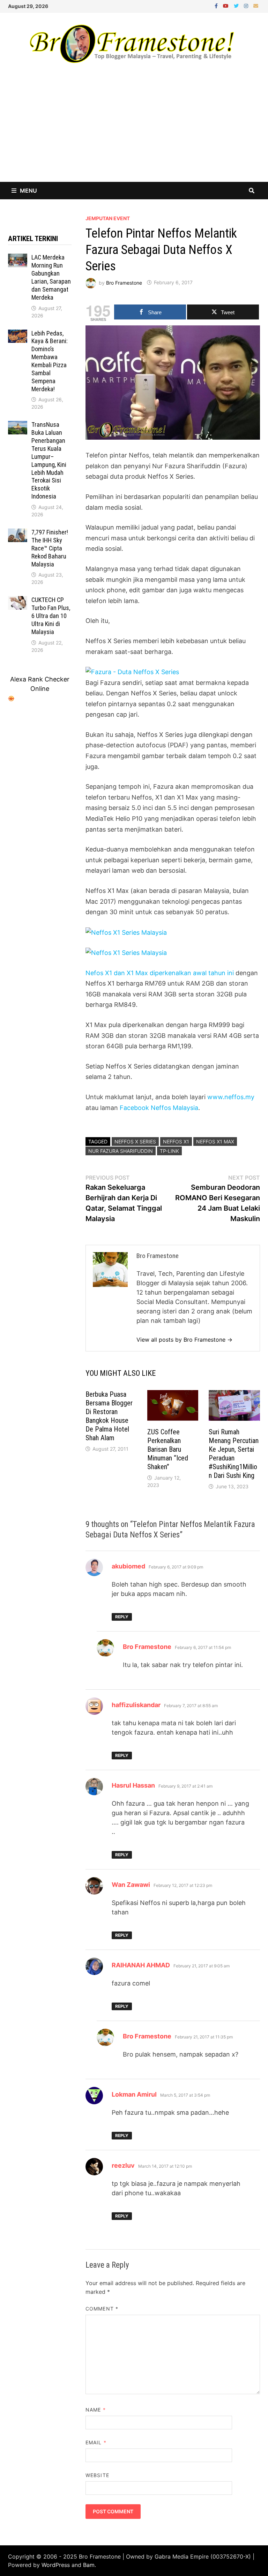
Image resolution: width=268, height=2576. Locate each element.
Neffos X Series (135, 1142)
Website (97, 2475)
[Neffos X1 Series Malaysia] (126, 932)
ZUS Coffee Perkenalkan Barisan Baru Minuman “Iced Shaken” (168, 1449)
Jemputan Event (108, 218)
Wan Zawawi (131, 1885)
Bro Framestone (124, 282)
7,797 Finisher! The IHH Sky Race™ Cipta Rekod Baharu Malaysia (50, 548)
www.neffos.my (231, 1097)
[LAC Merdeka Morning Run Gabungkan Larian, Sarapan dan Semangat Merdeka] (18, 258)
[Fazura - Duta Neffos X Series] (132, 672)
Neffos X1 (176, 1142)
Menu (28, 191)
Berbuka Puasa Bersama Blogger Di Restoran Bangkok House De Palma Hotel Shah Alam (109, 1416)
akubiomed (128, 1566)
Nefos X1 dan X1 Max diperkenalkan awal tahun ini (160, 973)
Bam (89, 2565)
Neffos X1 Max (215, 1142)
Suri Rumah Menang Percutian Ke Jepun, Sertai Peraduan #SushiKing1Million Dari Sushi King (234, 1454)
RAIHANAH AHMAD (141, 1965)
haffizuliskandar (136, 1705)
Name (95, 2410)
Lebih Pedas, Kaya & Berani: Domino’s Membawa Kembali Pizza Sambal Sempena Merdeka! (50, 361)
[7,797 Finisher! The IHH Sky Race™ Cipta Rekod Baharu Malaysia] (18, 533)
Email (96, 2442)
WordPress (56, 2565)
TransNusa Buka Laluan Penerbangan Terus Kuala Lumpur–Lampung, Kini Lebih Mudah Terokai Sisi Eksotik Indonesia (49, 460)
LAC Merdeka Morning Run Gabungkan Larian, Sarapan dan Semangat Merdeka (51, 277)
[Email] (256, 5)
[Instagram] (247, 5)
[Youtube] (227, 5)
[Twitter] (237, 5)
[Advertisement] (134, 130)
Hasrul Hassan (133, 1785)
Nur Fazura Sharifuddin (121, 1151)
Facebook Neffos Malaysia (159, 1108)
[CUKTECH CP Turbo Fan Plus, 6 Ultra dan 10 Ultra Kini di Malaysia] (18, 601)
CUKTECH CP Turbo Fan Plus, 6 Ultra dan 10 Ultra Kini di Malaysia (51, 616)
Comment (102, 2309)
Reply (122, 1617)
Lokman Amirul (134, 2094)
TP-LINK (169, 1151)
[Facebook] (217, 5)
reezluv (123, 2165)
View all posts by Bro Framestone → (184, 1340)
